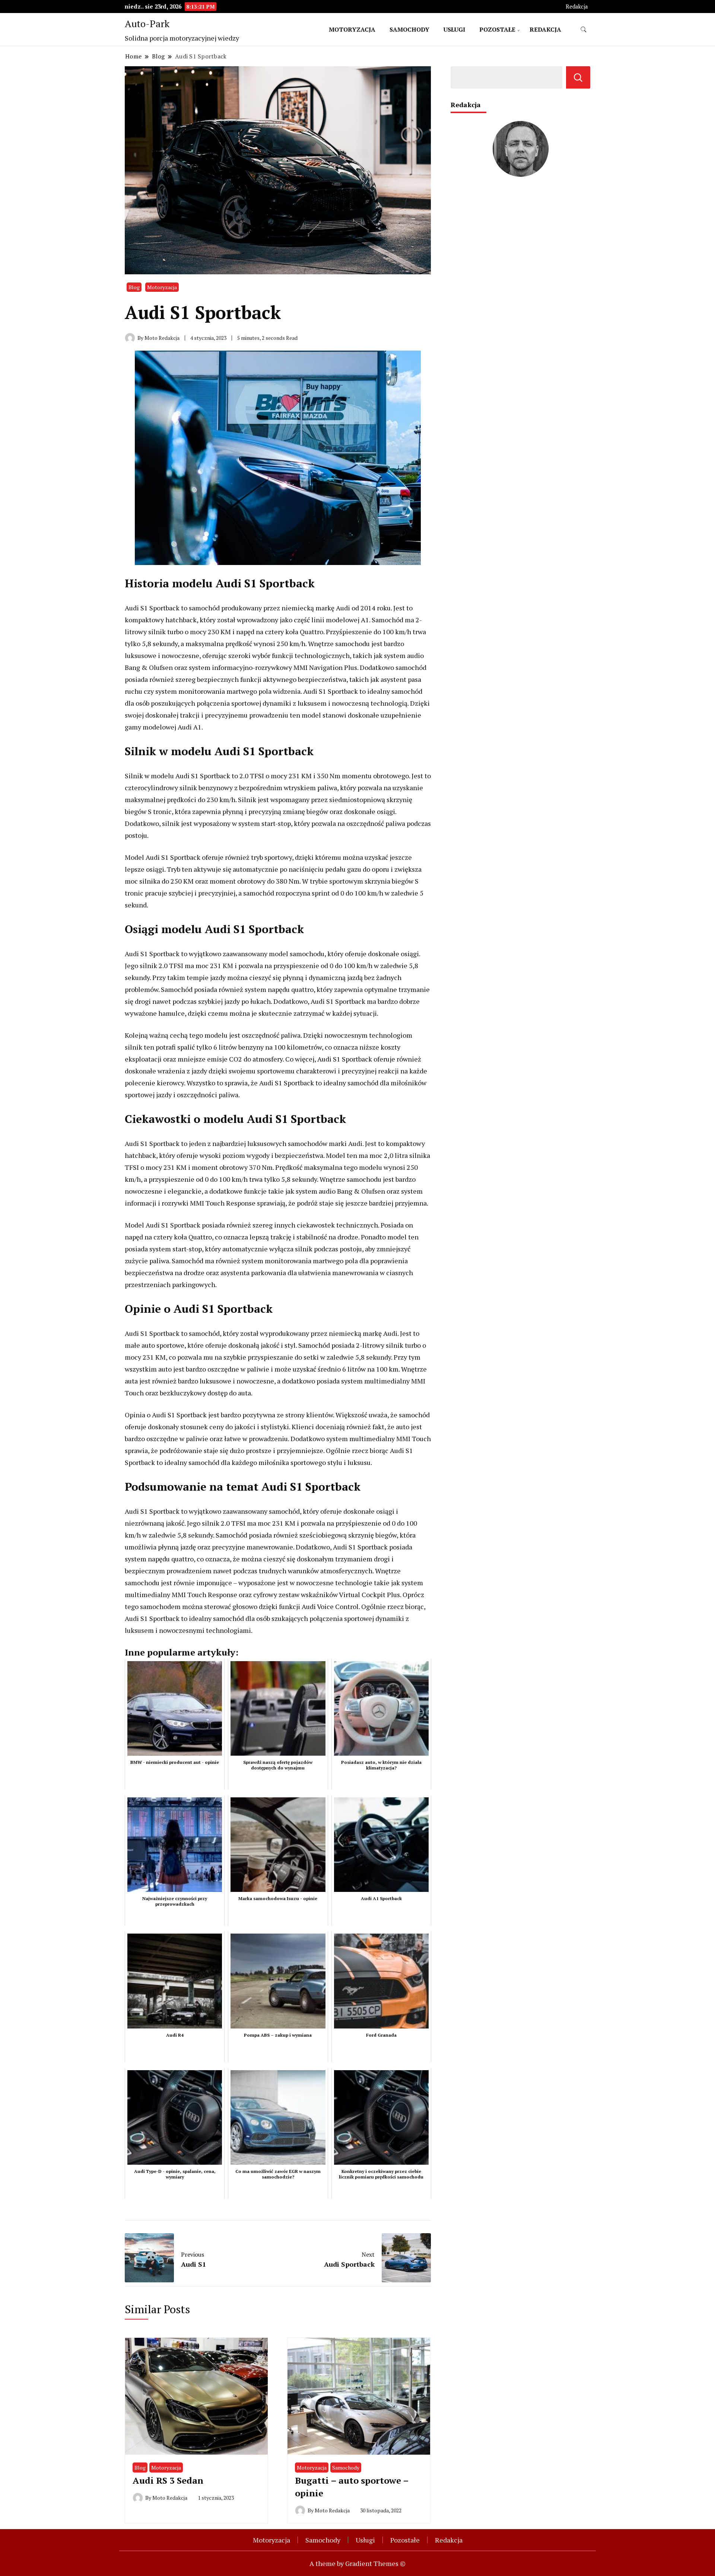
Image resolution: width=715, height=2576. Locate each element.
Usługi (454, 29)
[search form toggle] (584, 30)
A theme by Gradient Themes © (357, 2563)
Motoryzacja (352, 29)
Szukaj (578, 77)
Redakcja (577, 7)
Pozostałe (497, 29)
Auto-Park (147, 23)
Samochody (409, 29)
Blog (134, 287)
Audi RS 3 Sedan (168, 2480)
